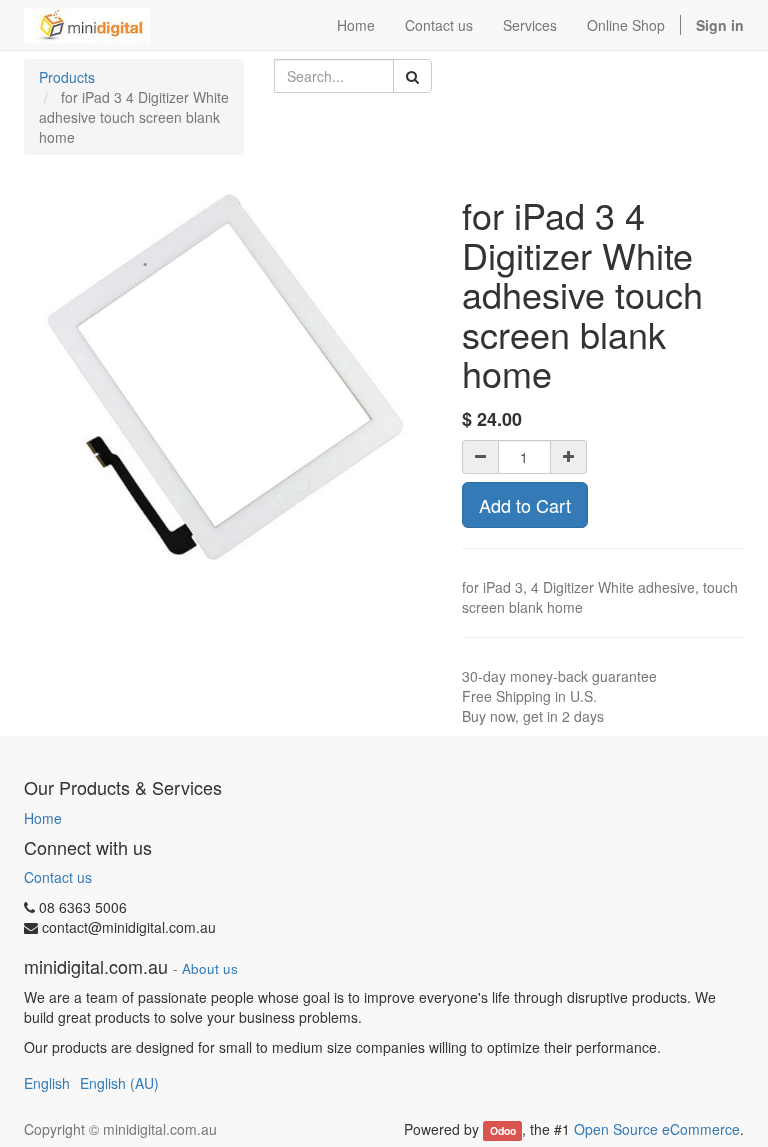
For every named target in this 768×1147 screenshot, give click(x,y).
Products (67, 77)
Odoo (503, 1130)
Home (43, 818)
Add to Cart (525, 505)
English (47, 1083)
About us (210, 968)
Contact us (58, 877)
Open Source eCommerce (657, 1129)
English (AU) (119, 1083)
